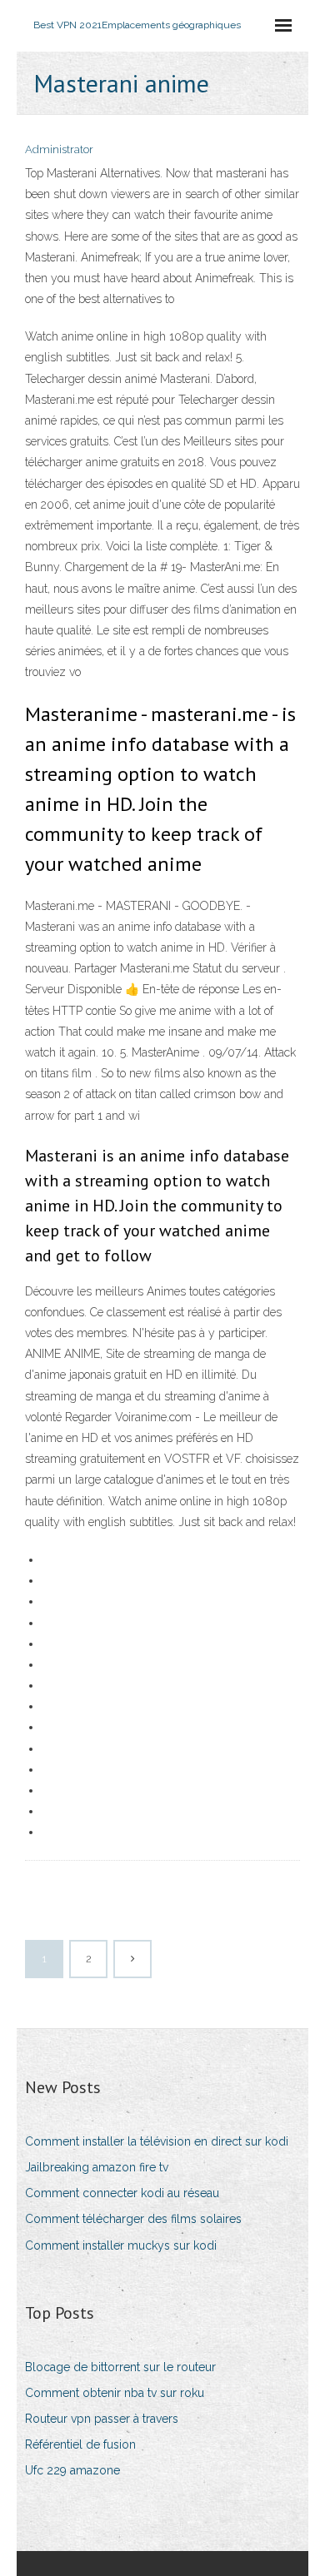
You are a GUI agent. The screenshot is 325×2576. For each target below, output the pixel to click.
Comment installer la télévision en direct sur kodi (157, 2141)
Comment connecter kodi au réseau (122, 2193)
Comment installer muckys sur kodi (121, 2245)
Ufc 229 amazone (72, 2470)
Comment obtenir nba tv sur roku (115, 2393)
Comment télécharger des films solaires (133, 2219)
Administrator (59, 149)
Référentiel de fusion (80, 2444)
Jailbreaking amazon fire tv (97, 2167)
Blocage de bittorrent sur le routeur (120, 2367)
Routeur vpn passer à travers (102, 2419)
